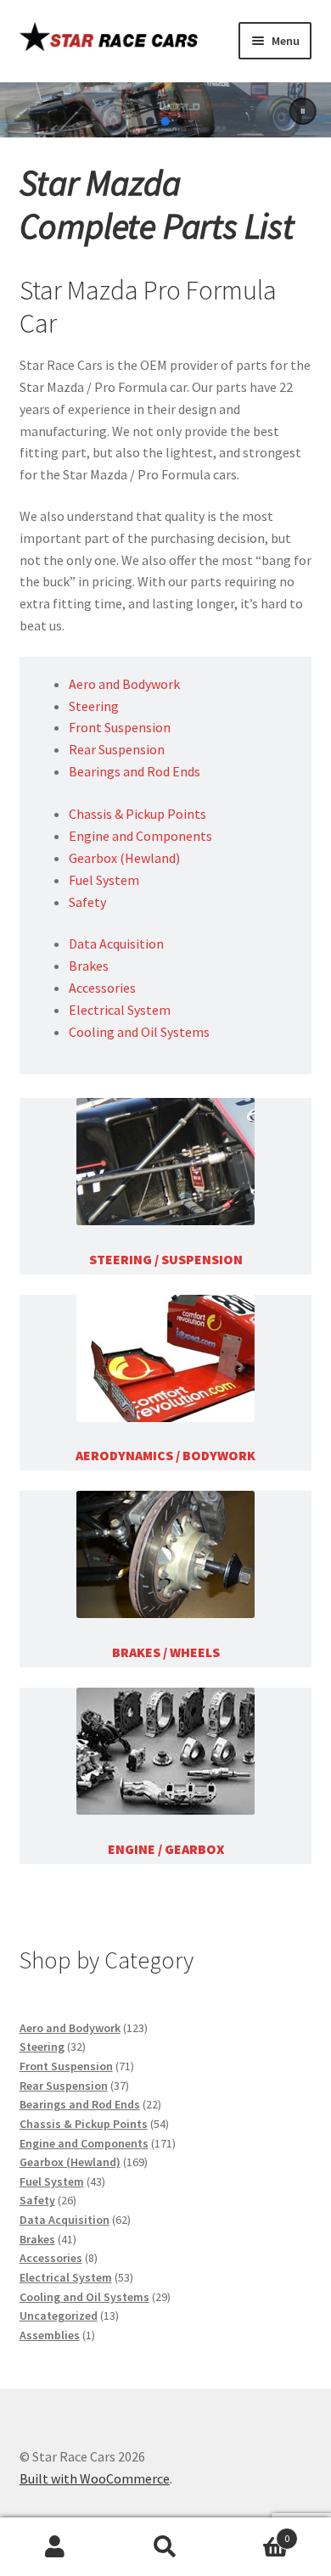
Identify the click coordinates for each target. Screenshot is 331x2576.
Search (165, 2547)
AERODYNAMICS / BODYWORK (165, 1455)
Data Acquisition (116, 944)
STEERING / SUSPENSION (166, 1259)
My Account (55, 2547)
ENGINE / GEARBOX (166, 1849)
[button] (302, 111)
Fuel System (104, 880)
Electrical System (120, 1010)
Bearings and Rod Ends (135, 771)
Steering (94, 706)
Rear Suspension (117, 749)
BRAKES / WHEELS (166, 1652)
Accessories (102, 988)
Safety (87, 902)
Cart (255, 2532)
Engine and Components (140, 836)
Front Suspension (120, 727)
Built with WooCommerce (95, 2478)
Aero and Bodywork (124, 684)
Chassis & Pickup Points (137, 814)
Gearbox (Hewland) (124, 858)
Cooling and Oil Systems (139, 1032)
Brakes (89, 966)
